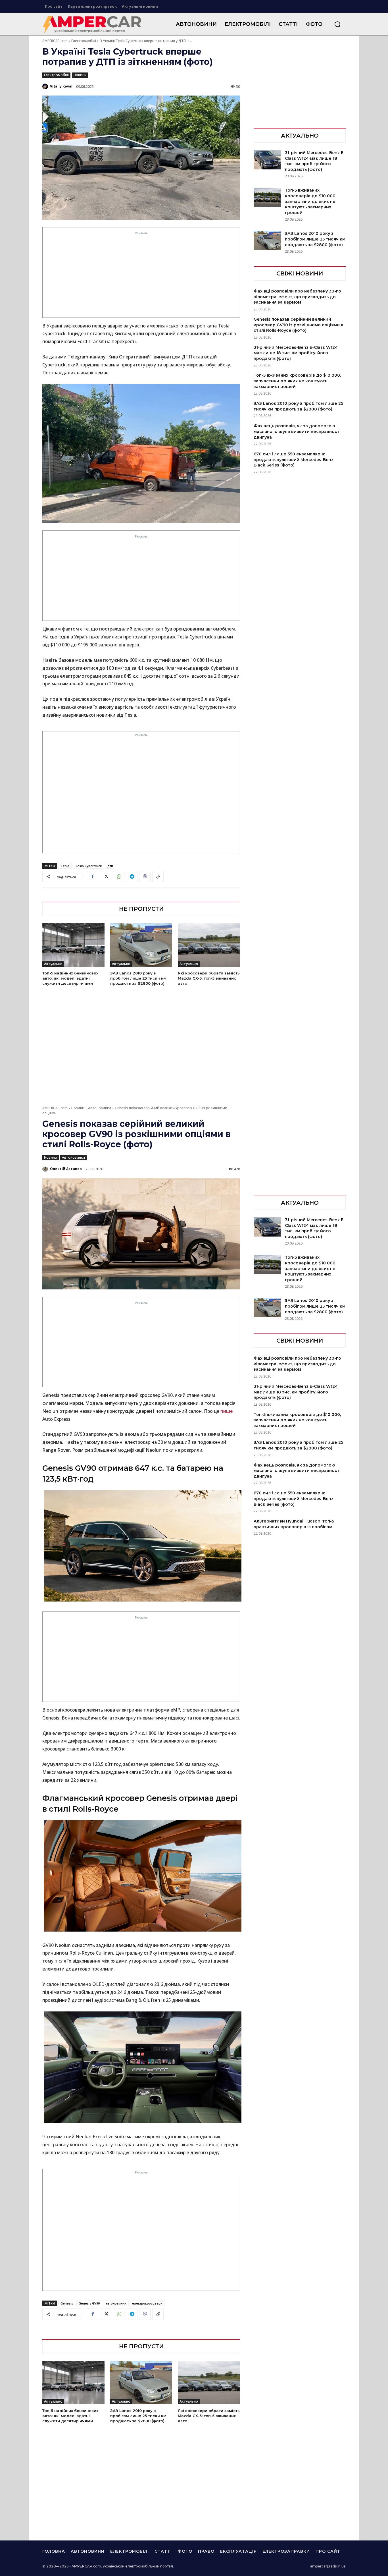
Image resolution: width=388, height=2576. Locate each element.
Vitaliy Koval (61, 86)
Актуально (53, 964)
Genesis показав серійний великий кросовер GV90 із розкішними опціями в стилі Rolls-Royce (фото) (299, 325)
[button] (337, 24)
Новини (80, 75)
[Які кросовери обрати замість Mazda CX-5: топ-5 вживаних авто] (209, 945)
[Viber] (145, 877)
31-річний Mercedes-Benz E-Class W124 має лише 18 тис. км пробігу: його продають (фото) (315, 161)
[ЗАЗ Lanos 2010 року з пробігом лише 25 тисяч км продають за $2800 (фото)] (141, 945)
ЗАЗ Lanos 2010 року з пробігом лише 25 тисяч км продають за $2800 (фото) (138, 978)
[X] (106, 877)
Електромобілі (84, 41)
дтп (110, 866)
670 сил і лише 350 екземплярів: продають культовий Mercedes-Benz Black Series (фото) (294, 460)
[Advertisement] (141, 276)
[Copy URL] (158, 877)
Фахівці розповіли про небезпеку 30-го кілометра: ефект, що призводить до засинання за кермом (297, 297)
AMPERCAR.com (55, 41)
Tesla (65, 866)
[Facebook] (93, 877)
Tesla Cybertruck (88, 866)
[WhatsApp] (119, 877)
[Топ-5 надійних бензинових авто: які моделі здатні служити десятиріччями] (73, 945)
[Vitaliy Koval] (46, 86)
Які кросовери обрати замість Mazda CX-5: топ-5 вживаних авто (209, 978)
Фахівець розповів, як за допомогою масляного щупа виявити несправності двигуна (297, 431)
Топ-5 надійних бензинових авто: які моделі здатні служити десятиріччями (70, 978)
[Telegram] (132, 877)
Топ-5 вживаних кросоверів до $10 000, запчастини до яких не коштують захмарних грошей (311, 201)
